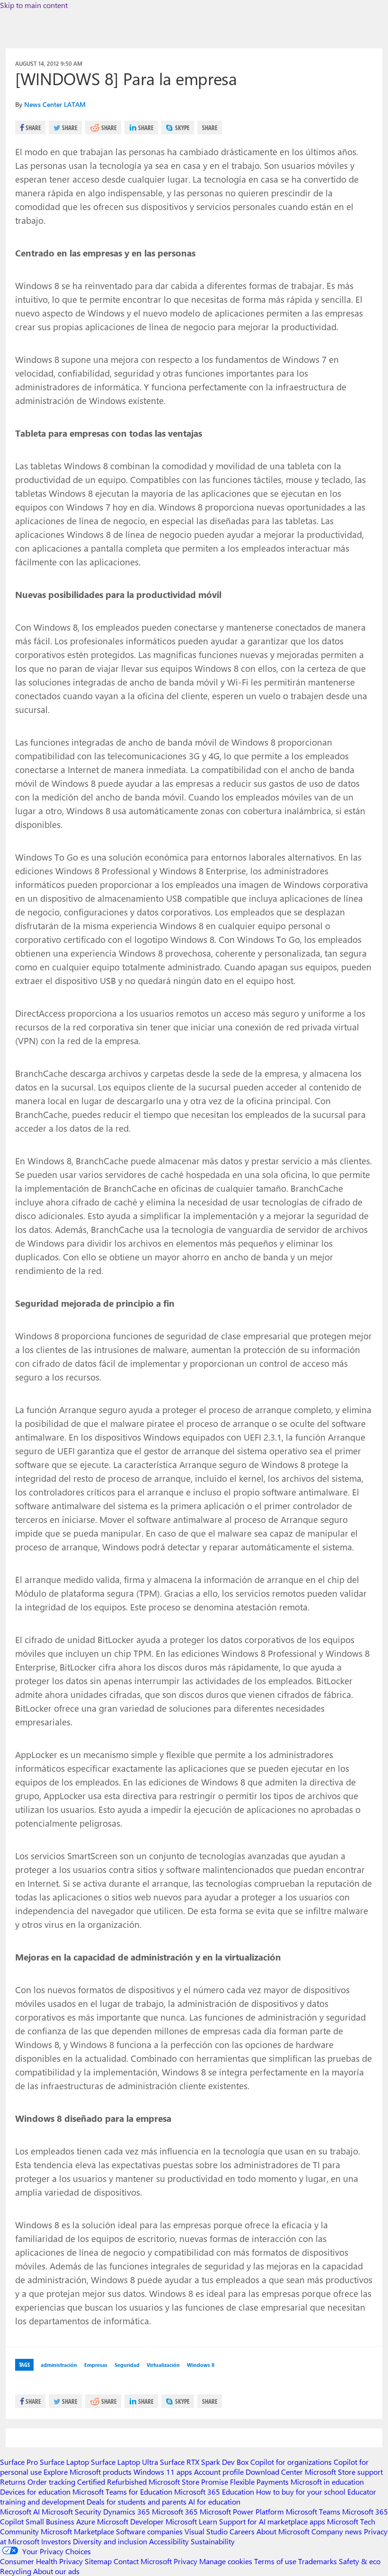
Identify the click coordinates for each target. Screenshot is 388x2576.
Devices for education (35, 2492)
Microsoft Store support (344, 2472)
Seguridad (127, 2365)
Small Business (50, 2521)
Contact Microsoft (143, 2561)
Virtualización (163, 2365)
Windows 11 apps (163, 2472)
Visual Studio (206, 2531)
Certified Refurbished (112, 2482)
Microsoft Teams (313, 2511)
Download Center (274, 2472)
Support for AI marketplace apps (272, 2521)
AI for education (214, 2501)
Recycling (16, 2571)
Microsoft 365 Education (214, 2492)
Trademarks (317, 2561)
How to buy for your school (301, 2492)
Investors (56, 2541)
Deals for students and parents (137, 2501)
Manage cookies (226, 2561)
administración (59, 2365)
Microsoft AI (20, 2511)
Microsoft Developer (130, 2521)
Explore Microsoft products (88, 2472)
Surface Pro (19, 2462)
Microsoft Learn (191, 2521)
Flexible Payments (259, 2482)
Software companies (149, 2531)
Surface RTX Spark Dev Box (204, 2462)
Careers (242, 2531)
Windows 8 (201, 2365)
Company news (337, 2531)
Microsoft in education (327, 2482)
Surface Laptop (64, 2462)
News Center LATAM (55, 104)
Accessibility (169, 2541)
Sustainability (213, 2541)
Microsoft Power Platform (242, 2511)
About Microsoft (283, 2531)
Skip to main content (34, 5)
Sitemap (98, 2561)
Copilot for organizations (291, 2462)
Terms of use (275, 2561)
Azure (86, 2521)
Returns (13, 2482)
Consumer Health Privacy (41, 2561)
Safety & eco (360, 2561)
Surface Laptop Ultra (124, 2462)
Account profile (219, 2472)
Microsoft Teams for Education (122, 2492)
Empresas (96, 2365)
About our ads (56, 2571)
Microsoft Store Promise (188, 2482)
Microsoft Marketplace (77, 2531)
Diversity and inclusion (110, 2541)
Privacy (186, 2561)
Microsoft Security (71, 2511)
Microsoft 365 (175, 2511)
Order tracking (51, 2482)
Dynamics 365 (127, 2511)
